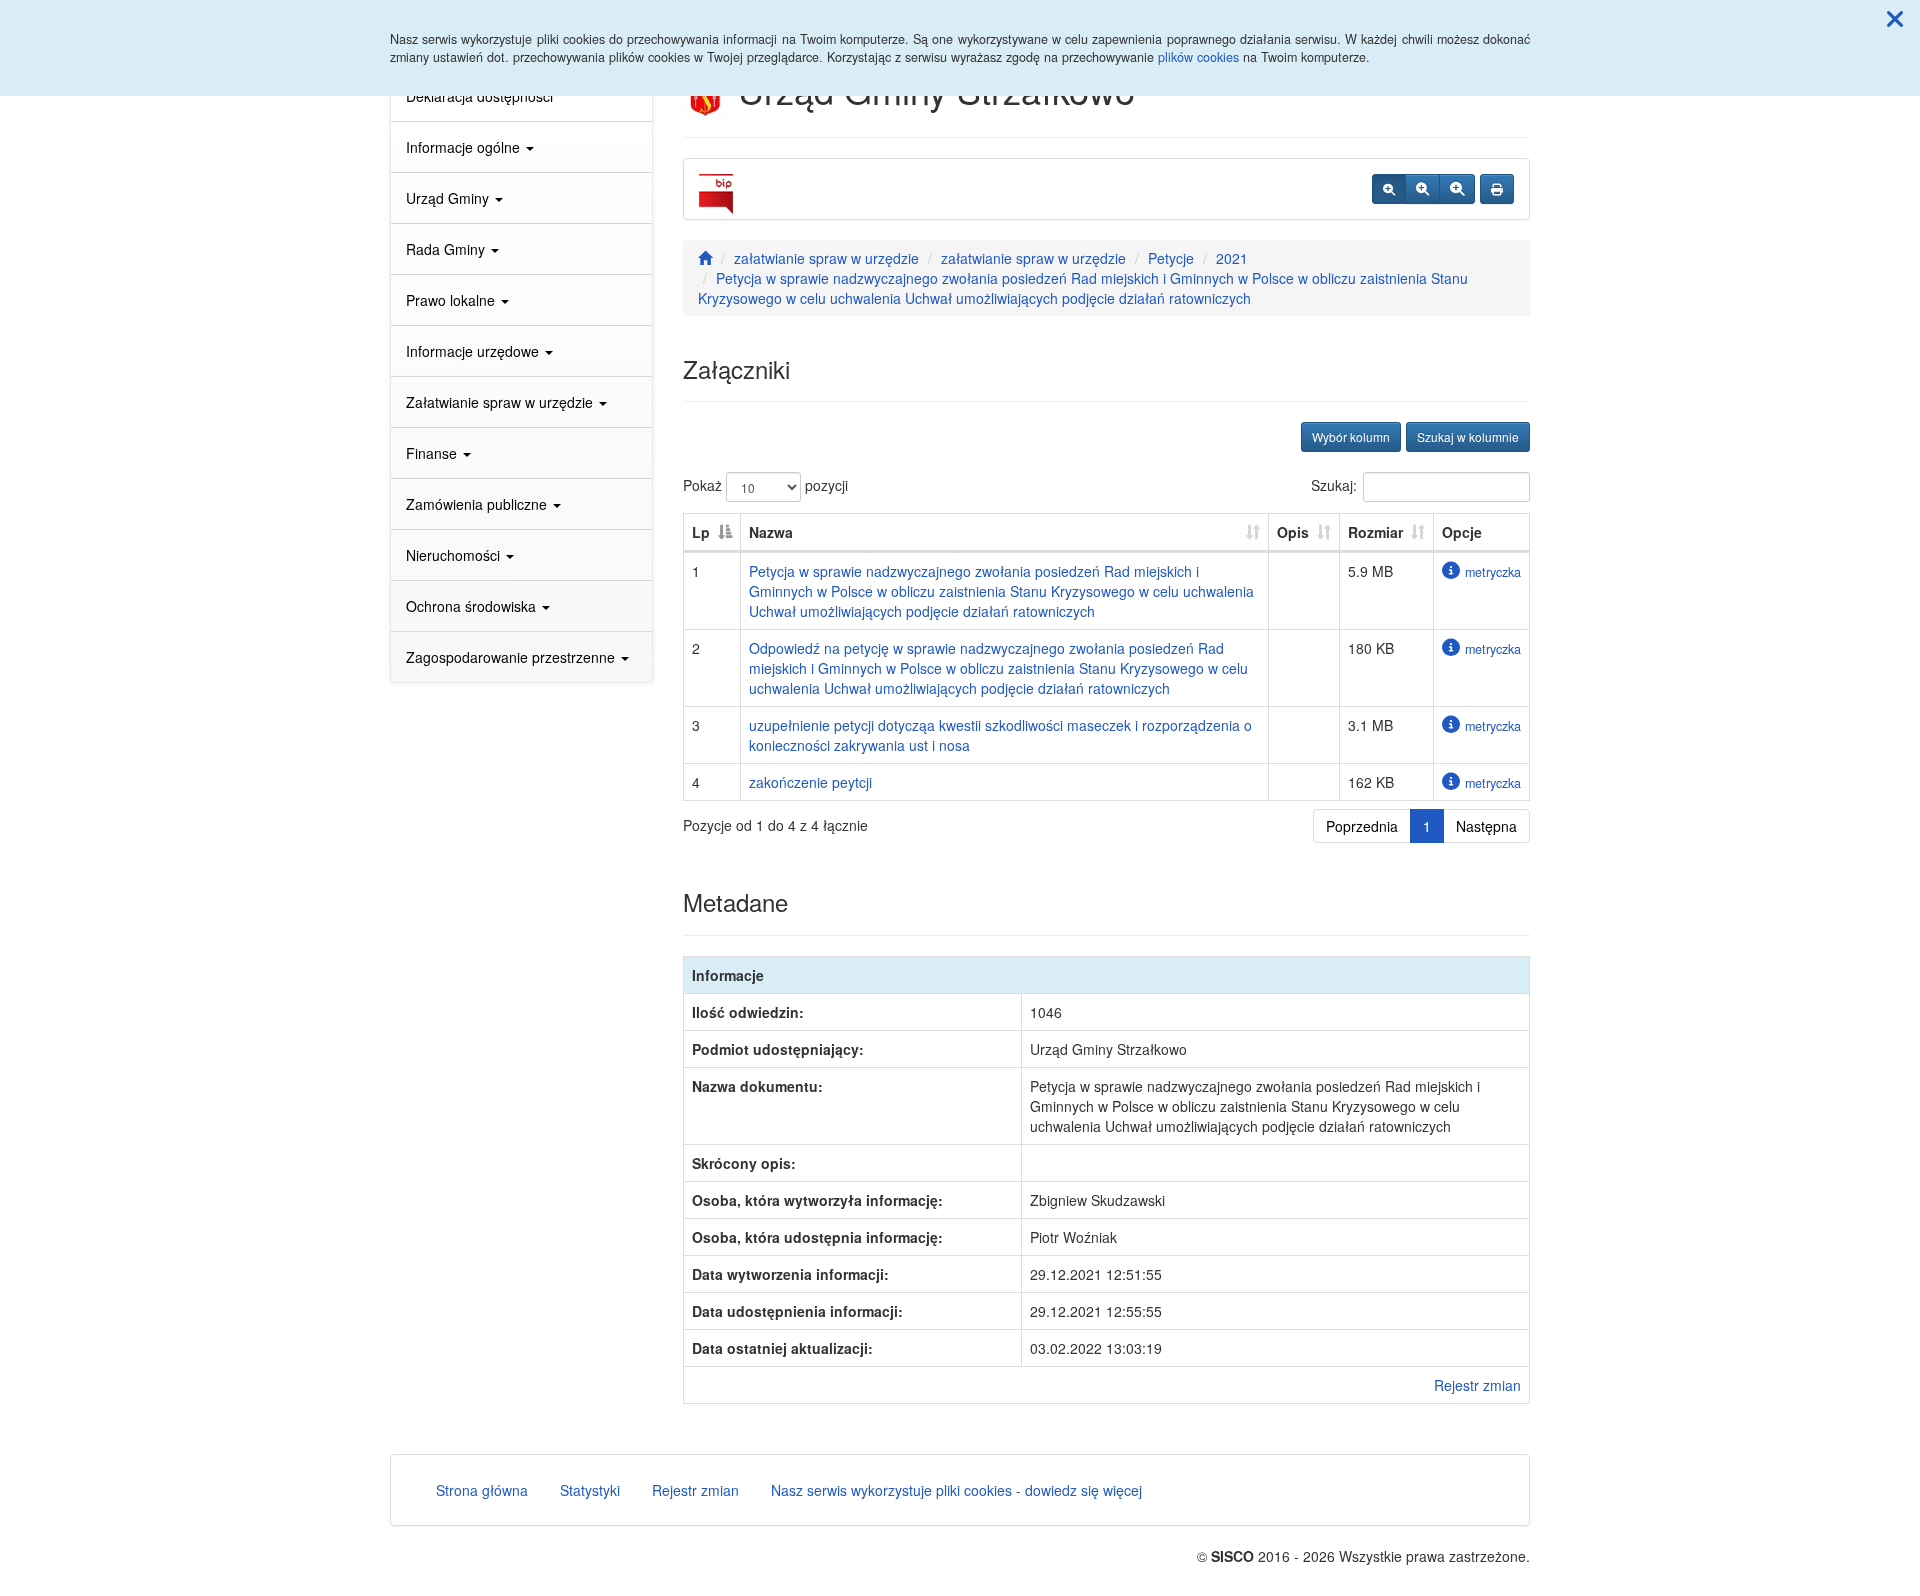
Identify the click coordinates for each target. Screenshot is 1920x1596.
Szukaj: (1334, 485)
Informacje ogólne (465, 147)
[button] (1895, 18)
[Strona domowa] (705, 258)
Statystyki (590, 1490)
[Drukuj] (1497, 189)
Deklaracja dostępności (479, 96)
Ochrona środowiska (473, 606)
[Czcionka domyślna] (1389, 189)
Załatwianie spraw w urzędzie (501, 402)
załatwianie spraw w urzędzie (826, 258)
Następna (1486, 826)
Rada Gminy (447, 249)
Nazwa (771, 532)
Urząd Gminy (449, 198)
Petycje (1171, 258)
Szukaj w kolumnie (1468, 436)
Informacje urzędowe (474, 351)
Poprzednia (1362, 826)
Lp (701, 532)
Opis (1293, 532)
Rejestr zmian (1477, 1385)
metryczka (1493, 572)
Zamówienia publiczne (478, 504)
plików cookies (1198, 57)
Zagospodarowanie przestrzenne (512, 657)
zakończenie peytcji (810, 782)
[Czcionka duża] (1457, 189)
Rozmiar (1375, 532)
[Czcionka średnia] (1422, 189)
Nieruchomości (455, 555)
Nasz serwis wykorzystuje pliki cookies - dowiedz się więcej (956, 1490)
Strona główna (482, 1490)
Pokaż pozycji (765, 485)
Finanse (433, 453)
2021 (1232, 258)
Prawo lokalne (452, 300)
